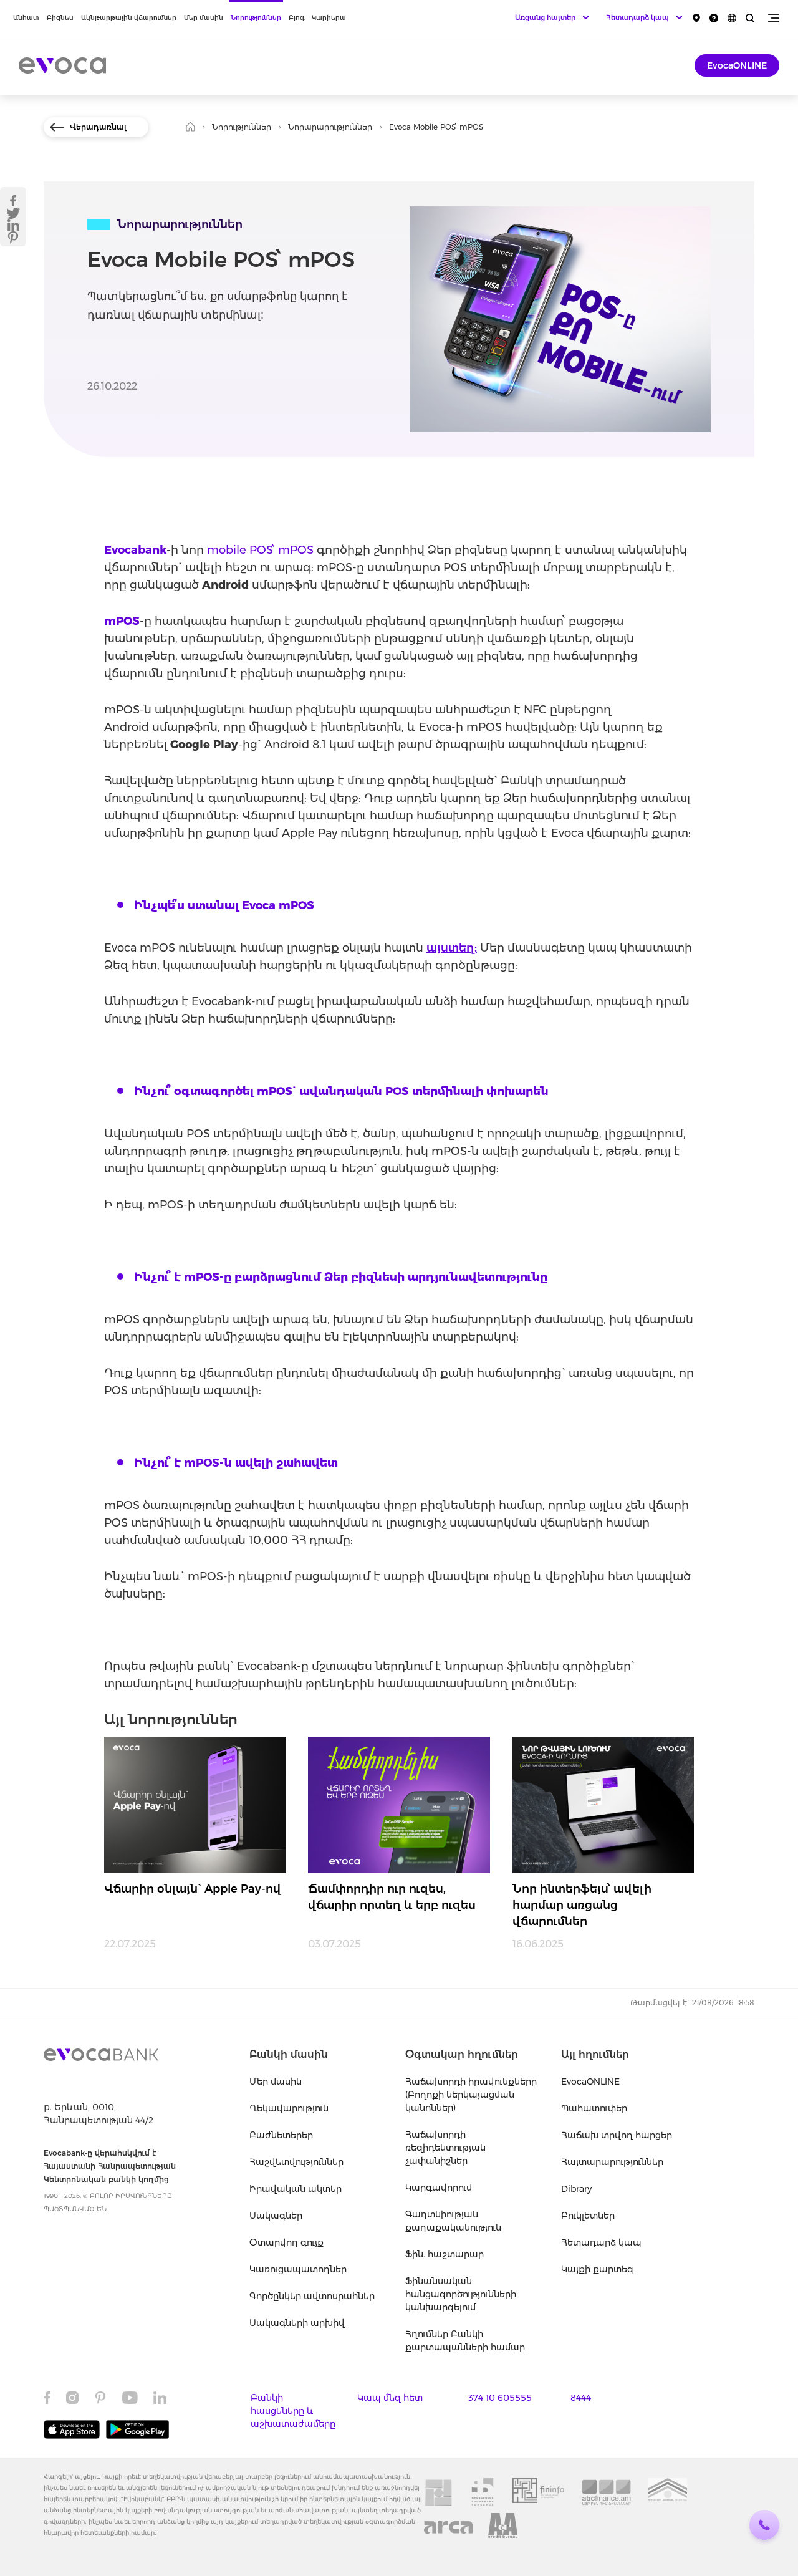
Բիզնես (60, 18)
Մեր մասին (204, 18)
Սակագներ (276, 2216)
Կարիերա (329, 18)
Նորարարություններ (330, 127)
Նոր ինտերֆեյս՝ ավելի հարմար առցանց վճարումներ (582, 1905)
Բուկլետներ (588, 2216)
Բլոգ (296, 18)
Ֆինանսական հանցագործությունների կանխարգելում (461, 2294)
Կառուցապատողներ (298, 2269)
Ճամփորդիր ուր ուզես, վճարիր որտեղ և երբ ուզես (392, 1897)
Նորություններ (256, 18)
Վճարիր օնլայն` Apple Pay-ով (193, 1889)
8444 (581, 2398)
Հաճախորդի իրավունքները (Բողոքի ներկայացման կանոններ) (471, 2095)
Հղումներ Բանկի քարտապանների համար (465, 2341)
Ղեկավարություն (289, 2108)
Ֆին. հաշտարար (445, 2254)
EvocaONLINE (737, 65)
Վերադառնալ (98, 127)
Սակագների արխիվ (297, 2323)
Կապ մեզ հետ (390, 2398)
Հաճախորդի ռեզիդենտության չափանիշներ (445, 2148)
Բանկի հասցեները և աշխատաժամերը (293, 2411)
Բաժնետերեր (281, 2135)
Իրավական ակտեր (296, 2189)
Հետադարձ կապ (601, 2242)
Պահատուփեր (594, 2108)
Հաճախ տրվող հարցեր (617, 2135)
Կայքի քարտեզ (597, 2269)
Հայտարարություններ (612, 2162)
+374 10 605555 (498, 2398)
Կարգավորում (439, 2188)
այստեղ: (452, 948)
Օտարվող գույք (286, 2242)
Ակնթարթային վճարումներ (129, 18)
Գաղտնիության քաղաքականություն (453, 2221)
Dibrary (576, 2189)
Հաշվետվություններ (296, 2162)
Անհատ (26, 18)
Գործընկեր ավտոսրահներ (312, 2296)
